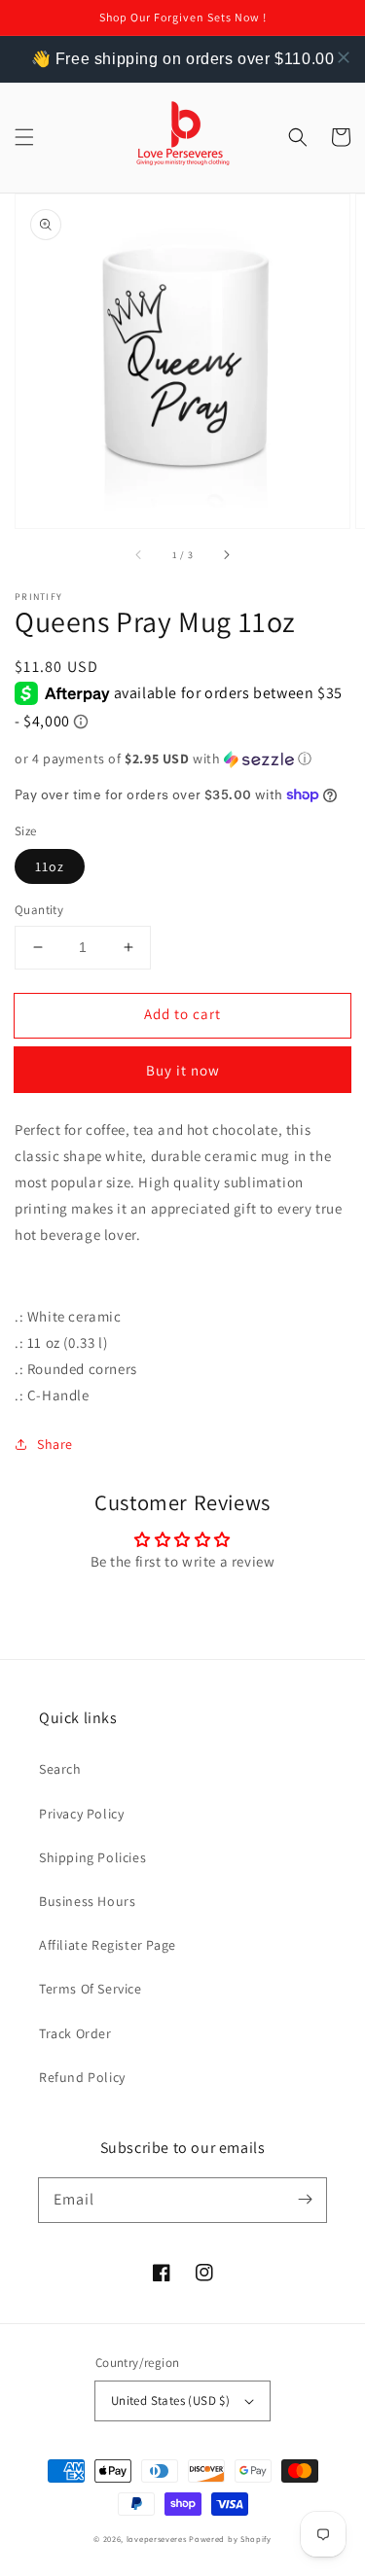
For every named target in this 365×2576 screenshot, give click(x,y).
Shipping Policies (92, 1857)
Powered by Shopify (230, 2539)
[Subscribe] (305, 2200)
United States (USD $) (170, 2400)
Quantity (39, 910)
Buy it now (183, 1070)
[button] (24, 137)
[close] (344, 57)
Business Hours (87, 1901)
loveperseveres (157, 2539)
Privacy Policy (81, 1814)
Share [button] (55, 1444)
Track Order (75, 2033)
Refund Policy (82, 2077)
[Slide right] (226, 555)
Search (60, 1769)
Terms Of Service (91, 1989)
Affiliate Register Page (108, 1945)
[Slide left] (139, 555)
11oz (50, 866)
